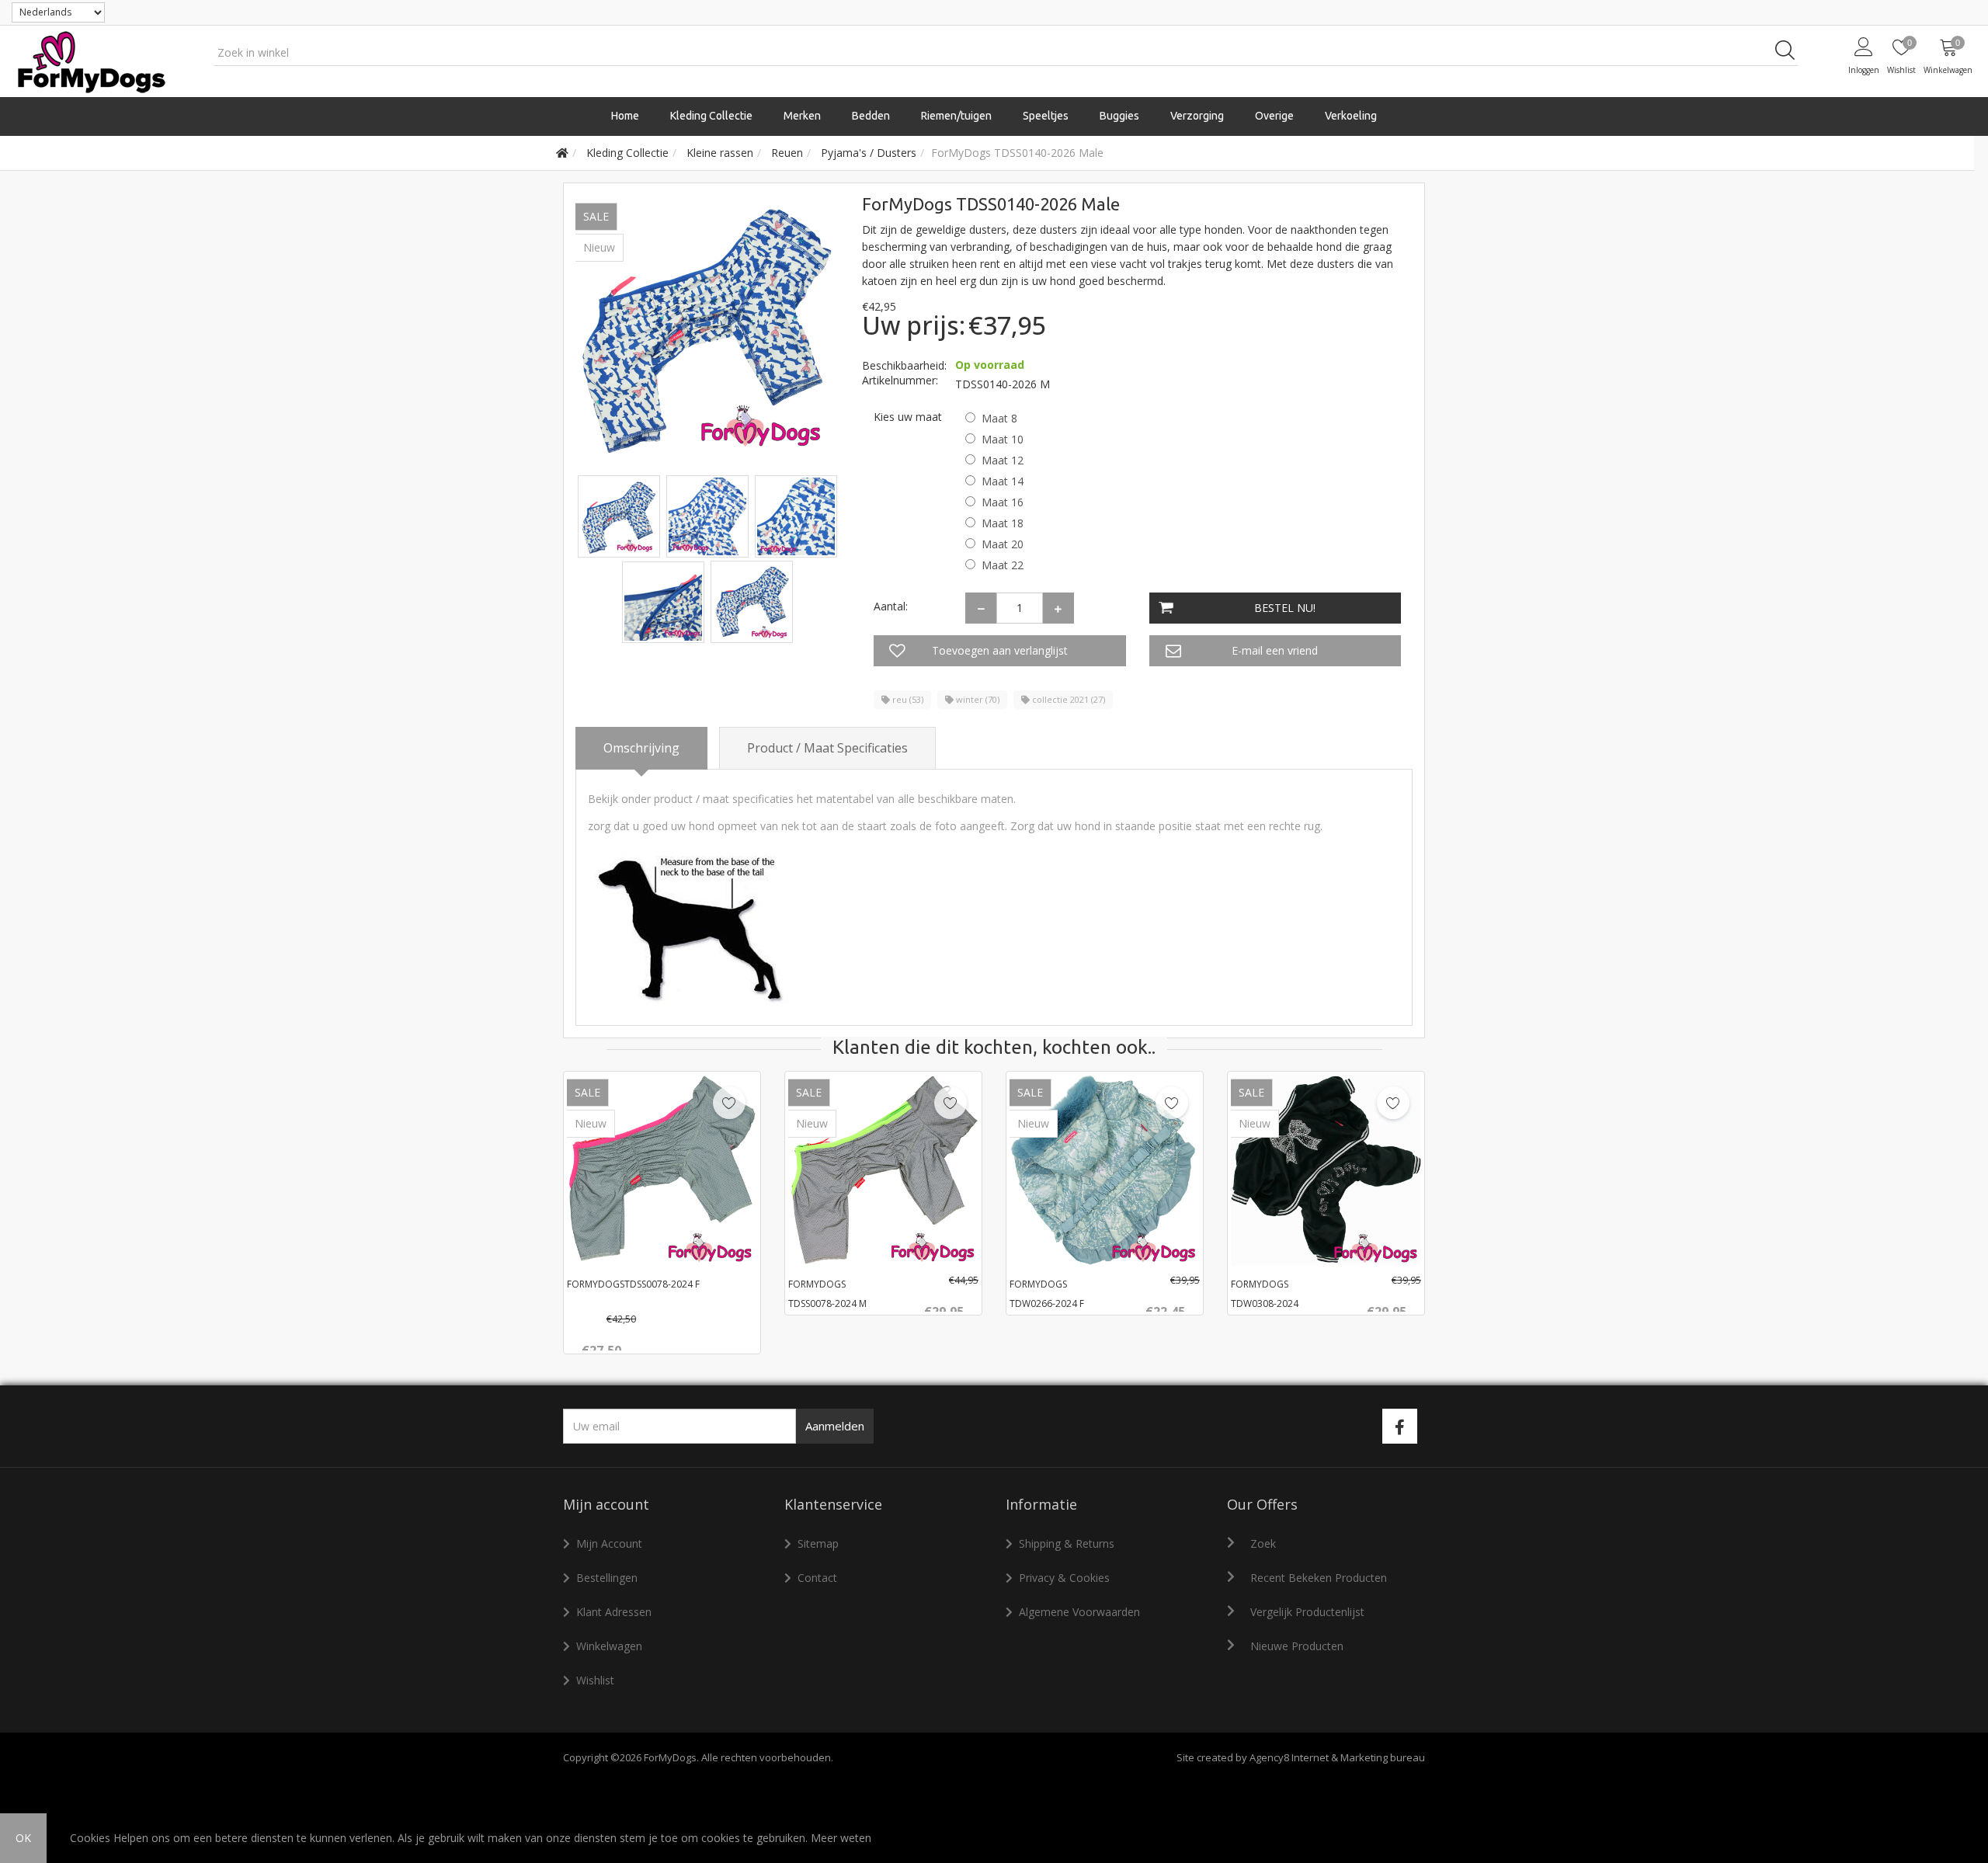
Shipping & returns (1067, 1543)
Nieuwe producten (1297, 1646)
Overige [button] (1274, 116)
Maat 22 (1003, 565)
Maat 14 (1003, 481)
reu (907, 699)
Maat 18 (1003, 523)
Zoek (1263, 1543)
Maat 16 (1003, 502)
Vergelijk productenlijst (1307, 1612)
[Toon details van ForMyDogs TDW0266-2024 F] (1105, 1170)
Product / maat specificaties (827, 748)
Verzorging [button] (1197, 116)
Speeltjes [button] (1046, 116)
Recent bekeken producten (1319, 1578)
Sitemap (818, 1543)
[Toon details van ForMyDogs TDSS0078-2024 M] (883, 1170)
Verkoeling (1351, 116)
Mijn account (609, 1543)
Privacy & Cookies (1064, 1578)
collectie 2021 (1067, 699)
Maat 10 (1003, 439)
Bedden (871, 116)
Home (625, 116)
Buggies (1119, 116)
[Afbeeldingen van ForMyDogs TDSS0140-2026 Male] (620, 515)
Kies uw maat (908, 417)
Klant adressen (614, 1612)
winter (977, 699)
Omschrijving (641, 748)
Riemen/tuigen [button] (956, 116)
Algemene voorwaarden (1079, 1612)
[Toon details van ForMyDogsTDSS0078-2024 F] (662, 1170)
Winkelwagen (609, 1646)
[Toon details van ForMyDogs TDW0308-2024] (1326, 1170)
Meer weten (841, 1838)
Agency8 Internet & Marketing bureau (1337, 1757)
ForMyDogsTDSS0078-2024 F (633, 1284)
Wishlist (595, 1680)
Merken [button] (802, 116)
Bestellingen (607, 1578)
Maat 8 (999, 418)
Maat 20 (1003, 544)
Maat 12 (1003, 460)
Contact (817, 1578)
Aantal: (891, 606)
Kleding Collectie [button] (711, 116)
